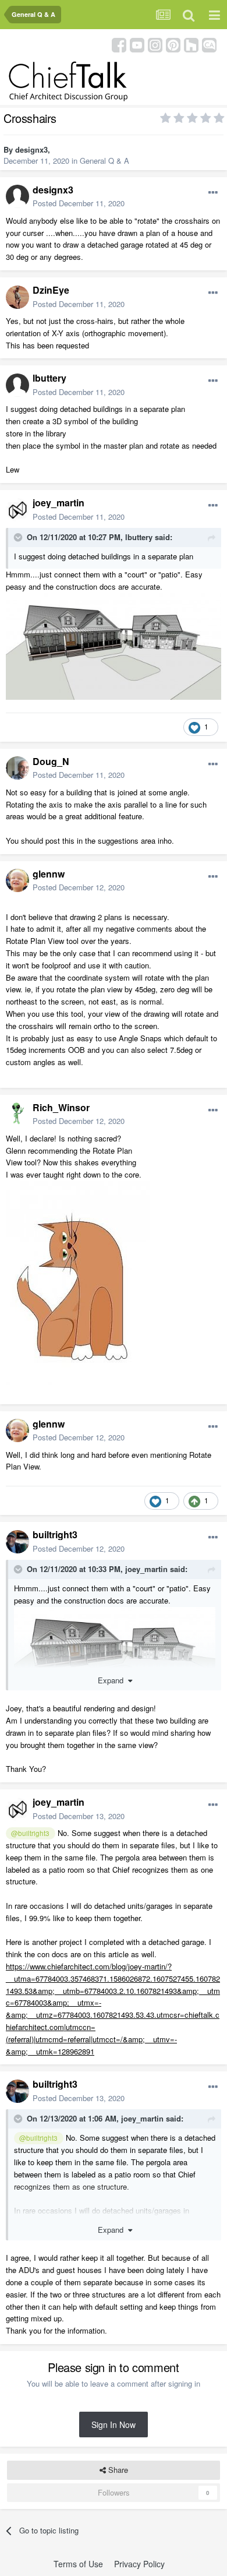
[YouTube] (137, 44)
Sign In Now (114, 2425)
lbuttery (49, 378)
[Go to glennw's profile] (17, 880)
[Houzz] (191, 44)
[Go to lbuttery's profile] (17, 385)
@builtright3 (30, 1833)
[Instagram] (155, 44)
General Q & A (104, 161)
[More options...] (213, 193)
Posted (79, 203)
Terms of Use (78, 2564)
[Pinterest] (173, 44)
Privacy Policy (139, 2564)
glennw (49, 874)
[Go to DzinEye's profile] (17, 297)
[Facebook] (119, 44)
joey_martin (58, 503)
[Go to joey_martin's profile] (17, 510)
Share (117, 2470)
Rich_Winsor (61, 1107)
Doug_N (51, 761)
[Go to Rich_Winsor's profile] (17, 1114)
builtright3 (55, 1534)
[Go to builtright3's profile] (17, 1542)
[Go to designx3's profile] (17, 196)
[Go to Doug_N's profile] (17, 768)
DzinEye (51, 290)
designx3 (31, 149)
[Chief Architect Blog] (209, 44)
